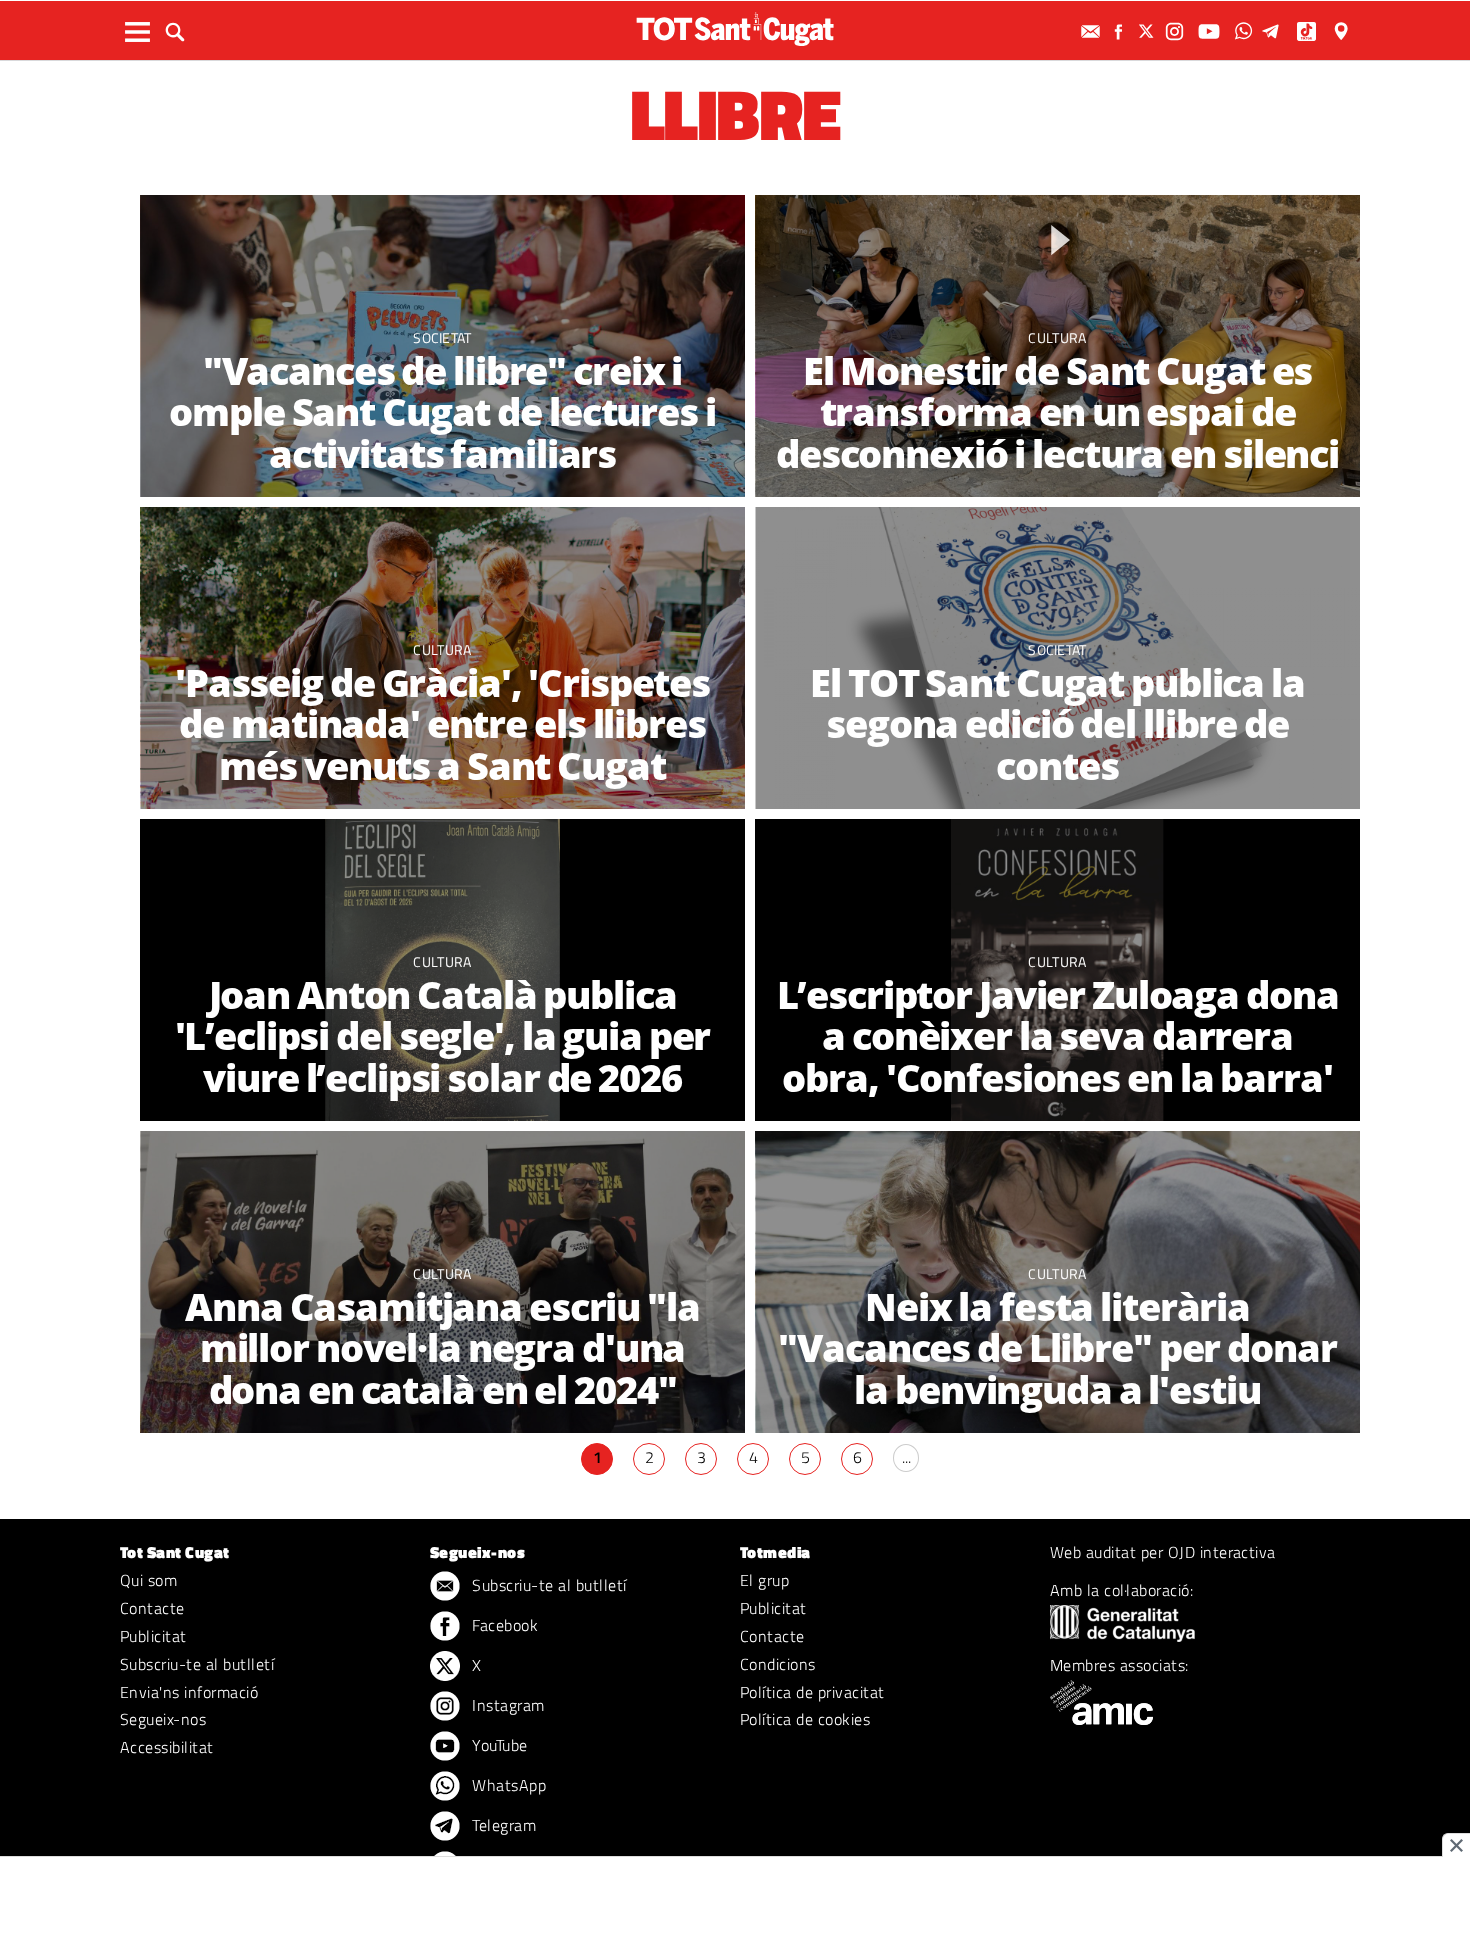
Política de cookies (805, 1719)
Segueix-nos (163, 1719)
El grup (764, 1580)
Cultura (1057, 337)
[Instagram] (1177, 31)
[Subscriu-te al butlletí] (1093, 31)
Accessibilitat (167, 1747)
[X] (1149, 31)
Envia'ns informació (189, 1692)
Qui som (148, 1580)
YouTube (498, 1745)
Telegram (502, 1825)
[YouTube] (1211, 31)
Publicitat (153, 1636)
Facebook (503, 1625)
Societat (442, 337)
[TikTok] (1308, 31)
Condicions (778, 1664)
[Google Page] (1343, 31)
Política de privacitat (812, 1692)
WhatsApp (507, 1785)
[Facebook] (1121, 31)
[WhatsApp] (1246, 31)
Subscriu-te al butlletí (197, 1664)
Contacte (152, 1608)
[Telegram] (1274, 31)
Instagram (506, 1705)
